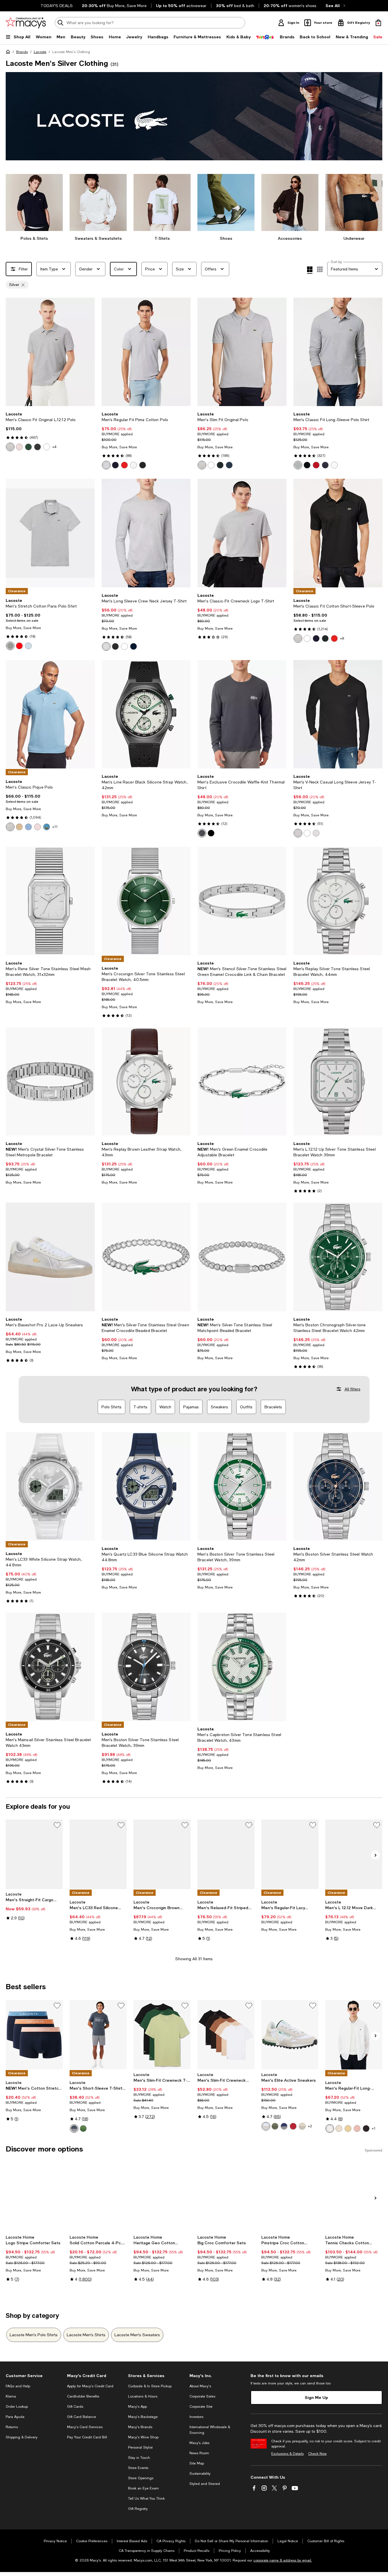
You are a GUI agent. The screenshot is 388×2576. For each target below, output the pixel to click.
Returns (12, 2427)
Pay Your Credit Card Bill (87, 2437)
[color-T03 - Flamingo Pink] (19, 447)
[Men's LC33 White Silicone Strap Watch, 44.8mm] (50, 1486)
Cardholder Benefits (83, 2396)
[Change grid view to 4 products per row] (310, 270)
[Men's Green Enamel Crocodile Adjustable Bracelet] (242, 1081)
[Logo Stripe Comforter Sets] (34, 2197)
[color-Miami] (357, 2129)
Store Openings (141, 2478)
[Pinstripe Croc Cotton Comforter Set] (290, 2197)
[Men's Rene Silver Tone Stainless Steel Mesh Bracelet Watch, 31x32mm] (50, 901)
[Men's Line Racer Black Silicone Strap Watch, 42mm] (146, 714)
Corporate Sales (202, 2396)
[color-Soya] (348, 2129)
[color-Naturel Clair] (339, 2129)
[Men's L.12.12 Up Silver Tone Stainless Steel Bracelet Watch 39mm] (338, 1081)
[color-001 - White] (47, 447)
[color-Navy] (229, 465)
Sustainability (200, 2474)
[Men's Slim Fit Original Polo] (242, 352)
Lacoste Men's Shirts (86, 2335)
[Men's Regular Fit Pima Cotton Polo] (146, 352)
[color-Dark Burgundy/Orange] (293, 2126)
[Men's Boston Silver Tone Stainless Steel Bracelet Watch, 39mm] (242, 1486)
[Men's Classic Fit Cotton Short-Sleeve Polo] (338, 533)
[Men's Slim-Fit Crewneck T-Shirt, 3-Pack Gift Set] (162, 2035)
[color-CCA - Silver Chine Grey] (10, 447)
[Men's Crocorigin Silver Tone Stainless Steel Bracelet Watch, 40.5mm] (146, 901)
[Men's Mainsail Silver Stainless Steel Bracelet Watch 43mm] (50, 1667)
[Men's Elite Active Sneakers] (290, 2035)
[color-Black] (220, 465)
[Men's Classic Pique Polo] (50, 714)
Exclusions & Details (287, 2454)
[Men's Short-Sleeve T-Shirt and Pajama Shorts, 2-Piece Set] (98, 2035)
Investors (196, 2417)
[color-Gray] (302, 2126)
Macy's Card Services (85, 2427)
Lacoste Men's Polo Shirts (34, 2335)
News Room (199, 2453)
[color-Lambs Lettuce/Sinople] (83, 2129)
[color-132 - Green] (28, 447)
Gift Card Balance (82, 2417)
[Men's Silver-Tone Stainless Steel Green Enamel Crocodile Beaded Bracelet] (146, 1257)
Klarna (11, 2396)
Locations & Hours (143, 2396)
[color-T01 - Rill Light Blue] (28, 646)
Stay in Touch (139, 2458)
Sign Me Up (316, 2397)
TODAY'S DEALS (57, 6)
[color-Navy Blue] (325, 465)
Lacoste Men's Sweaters (137, 2335)
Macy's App (137, 2407)
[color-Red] (316, 465)
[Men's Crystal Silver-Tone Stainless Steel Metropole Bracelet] (50, 1081)
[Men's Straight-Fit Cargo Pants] (34, 1854)
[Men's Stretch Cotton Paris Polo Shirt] (50, 533)
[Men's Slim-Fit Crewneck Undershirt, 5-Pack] (226, 2035)
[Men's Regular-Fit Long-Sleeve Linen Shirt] (354, 2035)
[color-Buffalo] (366, 2129)
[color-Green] (275, 2126)
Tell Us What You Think (146, 2499)
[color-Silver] (202, 465)
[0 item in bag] (378, 23)
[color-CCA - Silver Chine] (10, 646)
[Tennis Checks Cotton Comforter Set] (354, 2197)
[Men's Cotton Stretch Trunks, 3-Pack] (34, 2035)
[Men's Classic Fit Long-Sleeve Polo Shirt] (338, 352)
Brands (22, 52)
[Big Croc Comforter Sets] (226, 2197)
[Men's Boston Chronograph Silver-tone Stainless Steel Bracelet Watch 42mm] (338, 1257)
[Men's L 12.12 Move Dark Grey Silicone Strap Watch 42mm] (354, 1854)
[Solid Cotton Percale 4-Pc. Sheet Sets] (98, 2197)
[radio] (10, 447)
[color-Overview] (28, 827)
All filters (352, 1389)
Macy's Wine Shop (143, 2437)
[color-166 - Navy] (133, 646)
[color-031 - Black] (37, 447)
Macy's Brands (140, 2427)
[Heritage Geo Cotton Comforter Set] (162, 2197)
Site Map (197, 2463)
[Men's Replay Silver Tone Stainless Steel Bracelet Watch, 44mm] (338, 901)
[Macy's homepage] (9, 53)
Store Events (138, 2468)
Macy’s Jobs (199, 2443)
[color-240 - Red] (124, 465)
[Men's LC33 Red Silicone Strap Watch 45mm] (98, 1854)
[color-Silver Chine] (298, 465)
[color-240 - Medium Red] (19, 646)
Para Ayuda (15, 2417)
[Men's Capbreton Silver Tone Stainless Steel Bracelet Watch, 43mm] (242, 1667)
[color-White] (211, 465)
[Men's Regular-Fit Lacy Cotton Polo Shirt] (290, 1854)
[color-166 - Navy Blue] (115, 465)
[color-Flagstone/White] (74, 2129)
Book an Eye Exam (143, 2488)
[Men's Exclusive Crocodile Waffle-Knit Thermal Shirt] (242, 714)
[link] (50, 431)
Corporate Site (201, 2407)
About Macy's (200, 2386)
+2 (310, 2126)
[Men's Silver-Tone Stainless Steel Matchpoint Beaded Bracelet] (242, 1257)
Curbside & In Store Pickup (150, 2386)
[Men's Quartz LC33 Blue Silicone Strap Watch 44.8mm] (146, 1486)
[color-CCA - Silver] (106, 465)
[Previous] (12, 352)
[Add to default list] (57, 1825)
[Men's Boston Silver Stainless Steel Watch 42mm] (338, 1486)
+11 (55, 827)
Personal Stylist (140, 2447)
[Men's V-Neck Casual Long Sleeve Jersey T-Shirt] (338, 714)
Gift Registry (138, 2509)
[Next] (88, 352)
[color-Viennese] (19, 827)
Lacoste (40, 52)
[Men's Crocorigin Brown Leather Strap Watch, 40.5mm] (162, 1854)
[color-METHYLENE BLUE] (47, 827)
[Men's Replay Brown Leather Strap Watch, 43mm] (146, 1081)
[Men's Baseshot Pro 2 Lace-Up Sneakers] (50, 1257)
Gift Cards (75, 2407)
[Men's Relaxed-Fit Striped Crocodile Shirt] (226, 1854)
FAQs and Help (18, 2386)
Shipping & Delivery (22, 2437)
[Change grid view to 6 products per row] (320, 269)
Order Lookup (17, 2407)
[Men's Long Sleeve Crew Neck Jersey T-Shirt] (146, 533)
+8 (342, 638)
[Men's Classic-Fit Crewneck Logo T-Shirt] (242, 533)
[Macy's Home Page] (26, 23)
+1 (374, 2129)
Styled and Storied (205, 2484)
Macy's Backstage (143, 2417)
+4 (54, 447)
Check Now (317, 2454)
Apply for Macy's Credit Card (90, 2386)
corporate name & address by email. (283, 2560)
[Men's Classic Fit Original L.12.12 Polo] (50, 352)
